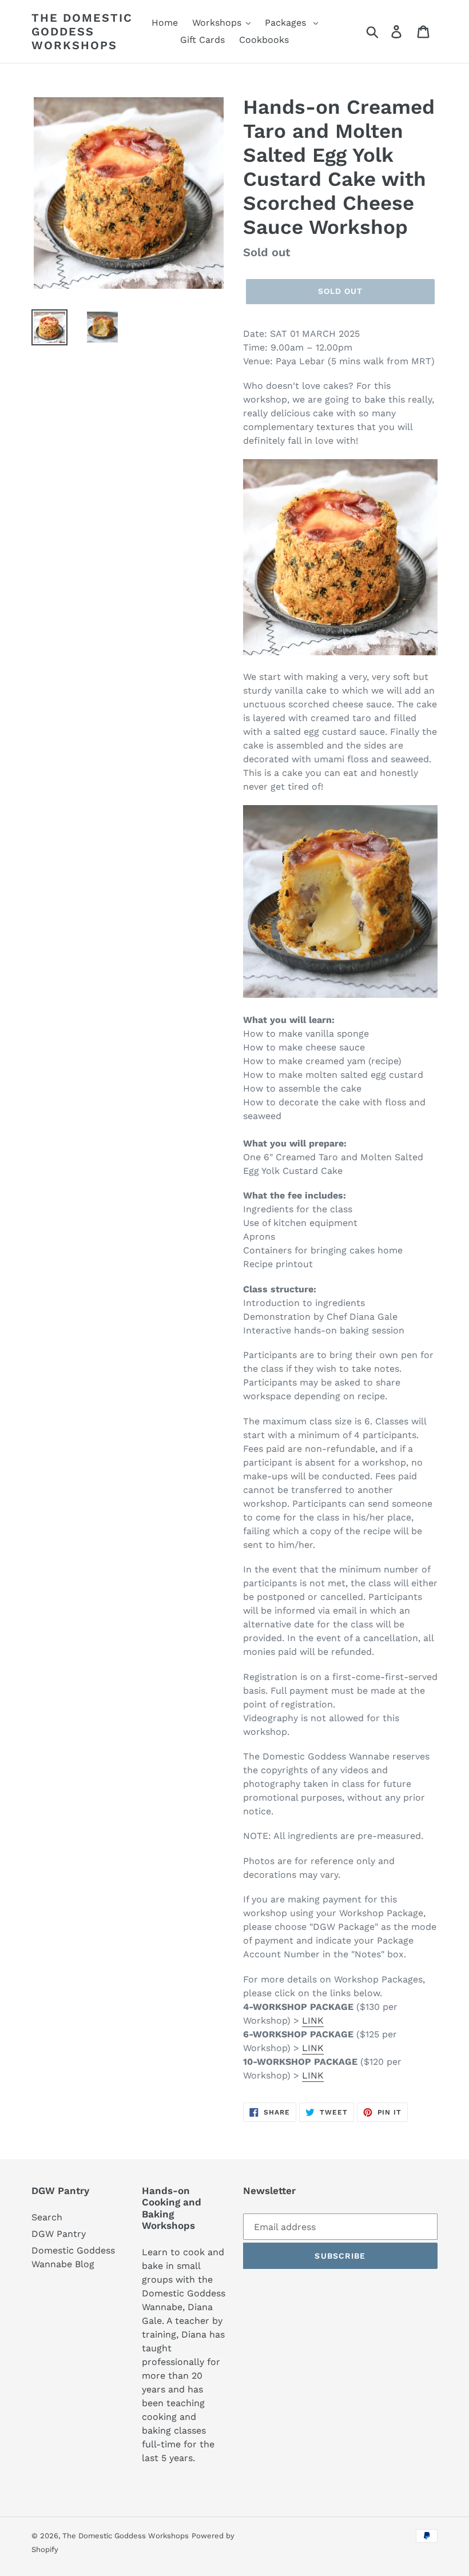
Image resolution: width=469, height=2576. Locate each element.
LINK (313, 2020)
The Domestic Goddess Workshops (82, 31)
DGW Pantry (59, 2234)
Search (47, 2217)
